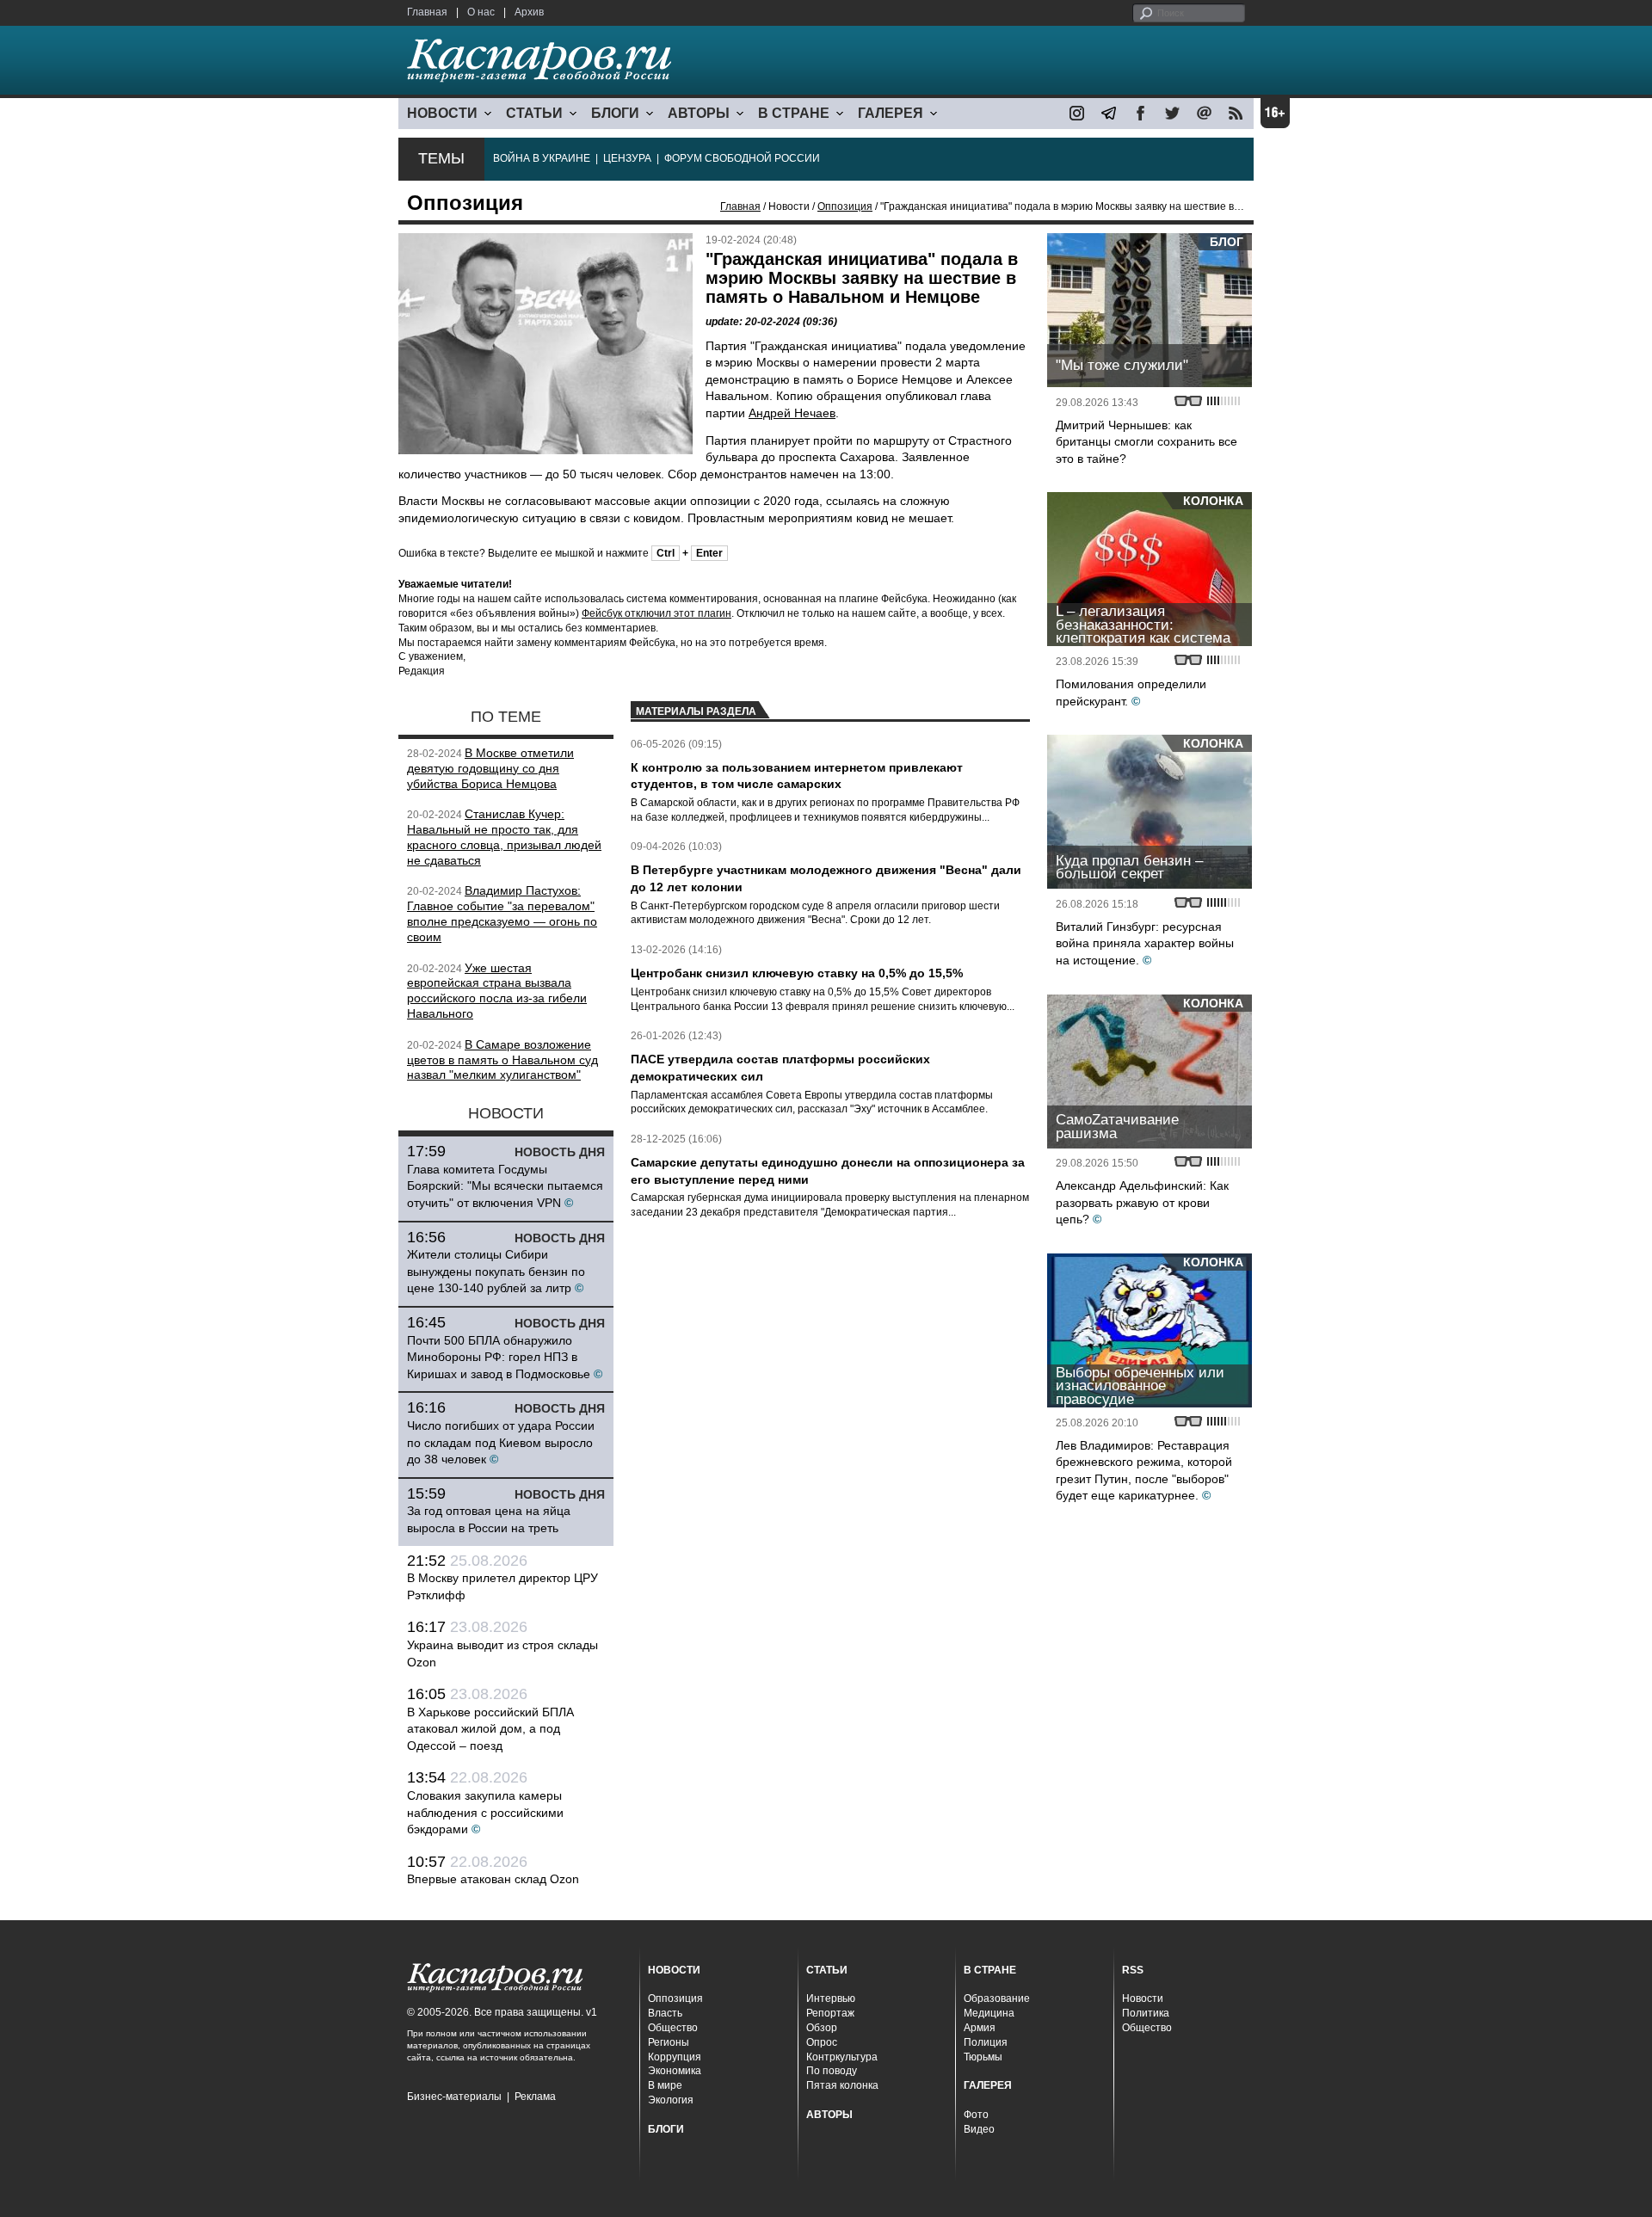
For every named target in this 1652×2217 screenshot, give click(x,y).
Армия (980, 2028)
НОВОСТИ (442, 113)
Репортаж (830, 2013)
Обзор (822, 2028)
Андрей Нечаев (792, 413)
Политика (1146, 2013)
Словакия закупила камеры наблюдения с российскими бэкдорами (485, 1812)
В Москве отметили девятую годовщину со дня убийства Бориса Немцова (490, 768)
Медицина (989, 2013)
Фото (976, 2115)
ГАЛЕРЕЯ (891, 113)
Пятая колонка (842, 2085)
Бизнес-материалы (454, 2097)
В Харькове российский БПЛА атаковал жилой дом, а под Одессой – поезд (490, 1729)
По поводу (832, 2071)
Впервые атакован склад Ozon (493, 1879)
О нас (481, 12)
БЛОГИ (615, 113)
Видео (979, 2129)
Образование (997, 1998)
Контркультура (842, 2057)
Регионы (669, 2042)
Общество (673, 2028)
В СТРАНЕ (794, 113)
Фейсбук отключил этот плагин (656, 613)
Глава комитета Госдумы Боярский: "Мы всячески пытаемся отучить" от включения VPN (505, 1186)
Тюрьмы (983, 2057)
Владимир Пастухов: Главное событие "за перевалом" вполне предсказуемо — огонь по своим (502, 913)
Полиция (986, 2042)
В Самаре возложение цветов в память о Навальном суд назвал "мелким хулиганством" (502, 1060)
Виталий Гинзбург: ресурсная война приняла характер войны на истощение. (1145, 943)
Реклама (535, 2097)
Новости (1143, 1998)
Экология (671, 2100)
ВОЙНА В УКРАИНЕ (542, 158)
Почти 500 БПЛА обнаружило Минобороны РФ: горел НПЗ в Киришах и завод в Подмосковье (499, 1357)
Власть (665, 2013)
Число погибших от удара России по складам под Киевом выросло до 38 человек (501, 1442)
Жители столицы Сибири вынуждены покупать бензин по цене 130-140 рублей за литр (496, 1271)
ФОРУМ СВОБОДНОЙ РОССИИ (742, 158)
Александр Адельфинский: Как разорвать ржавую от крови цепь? (1142, 1202)
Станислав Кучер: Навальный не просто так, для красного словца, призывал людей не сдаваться (504, 837)
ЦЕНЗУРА (627, 158)
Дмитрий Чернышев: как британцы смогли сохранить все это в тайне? (1147, 442)
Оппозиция (845, 206)
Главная (427, 12)
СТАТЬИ (534, 113)
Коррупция (675, 2057)
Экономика (675, 2071)
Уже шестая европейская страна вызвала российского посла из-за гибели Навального (497, 991)
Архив (529, 12)
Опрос (822, 2042)
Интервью (831, 1998)
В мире (665, 2085)
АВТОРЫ (699, 113)
